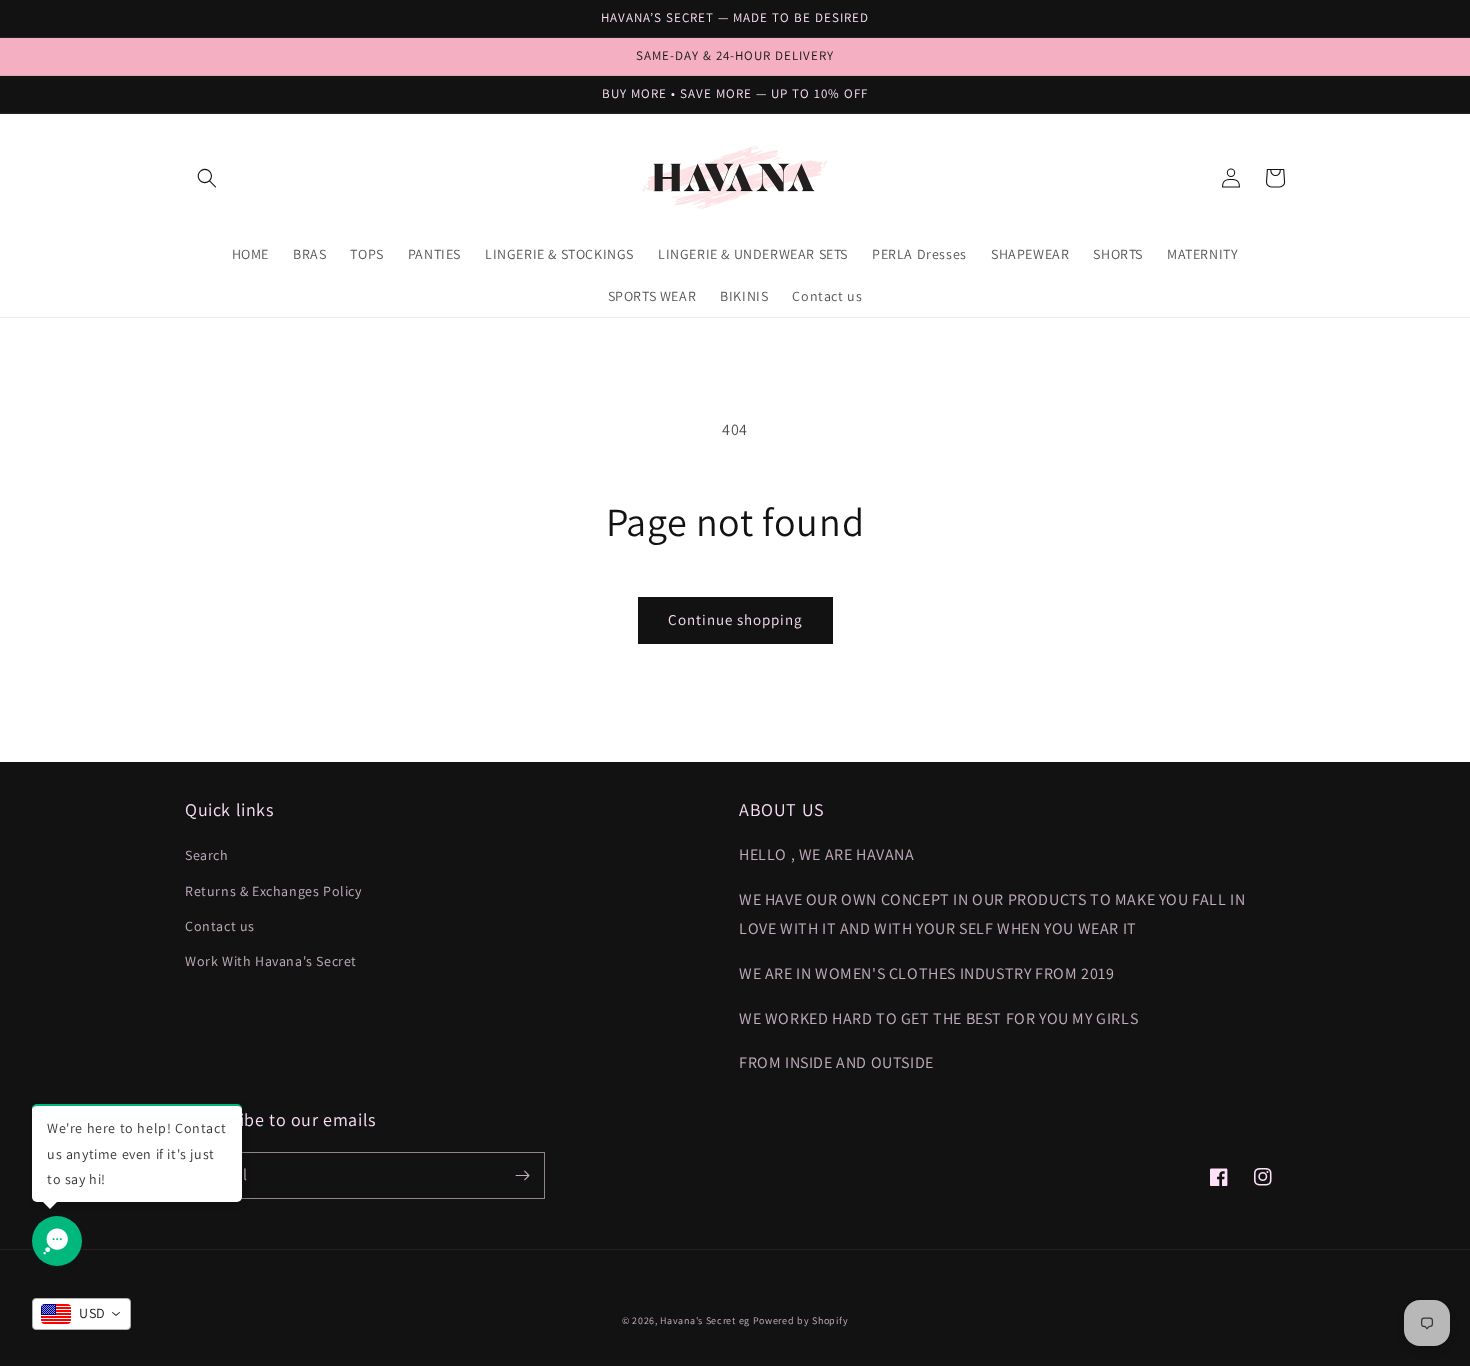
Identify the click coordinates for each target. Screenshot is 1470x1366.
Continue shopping (735, 619)
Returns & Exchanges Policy (273, 891)
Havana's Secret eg (705, 1320)
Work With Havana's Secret (271, 961)
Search (207, 855)
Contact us (220, 926)
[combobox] (81, 1314)
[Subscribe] (522, 1175)
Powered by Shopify (801, 1320)
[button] (207, 178)
